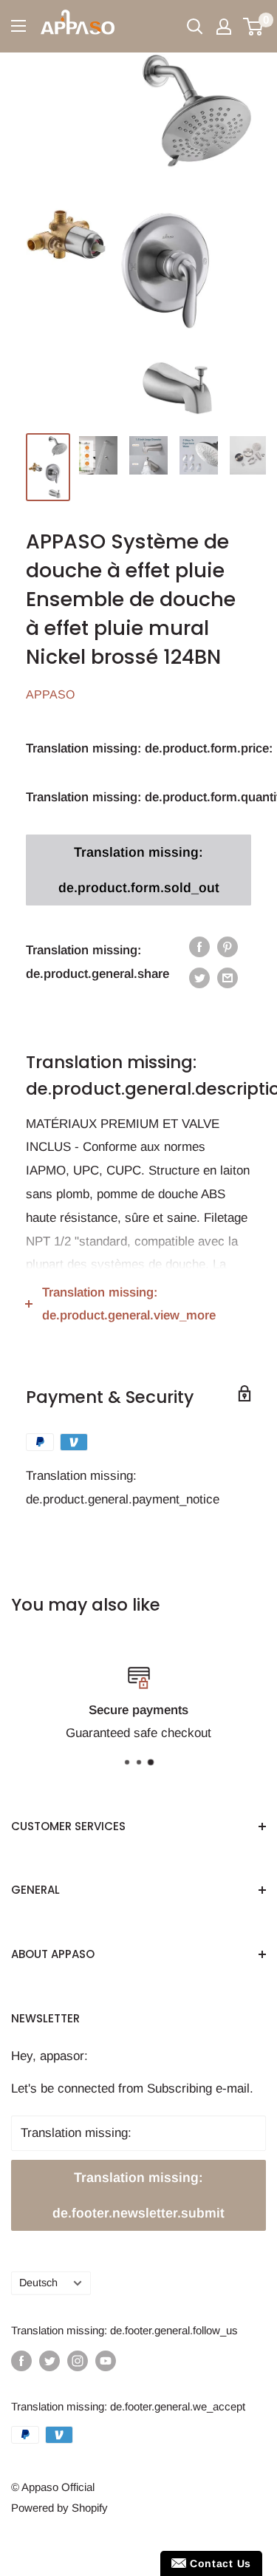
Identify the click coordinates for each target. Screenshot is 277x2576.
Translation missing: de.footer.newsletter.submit (138, 2195)
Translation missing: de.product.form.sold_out (139, 870)
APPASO (50, 694)
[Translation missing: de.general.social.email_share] (228, 978)
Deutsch (38, 2283)
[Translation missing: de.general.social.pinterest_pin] (228, 947)
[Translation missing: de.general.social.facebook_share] (199, 947)
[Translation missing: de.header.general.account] (224, 27)
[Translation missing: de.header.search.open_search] (195, 27)
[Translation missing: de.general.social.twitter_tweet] (199, 978)
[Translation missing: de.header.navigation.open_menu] (18, 26)
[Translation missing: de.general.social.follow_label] (21, 2361)
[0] (254, 27)
